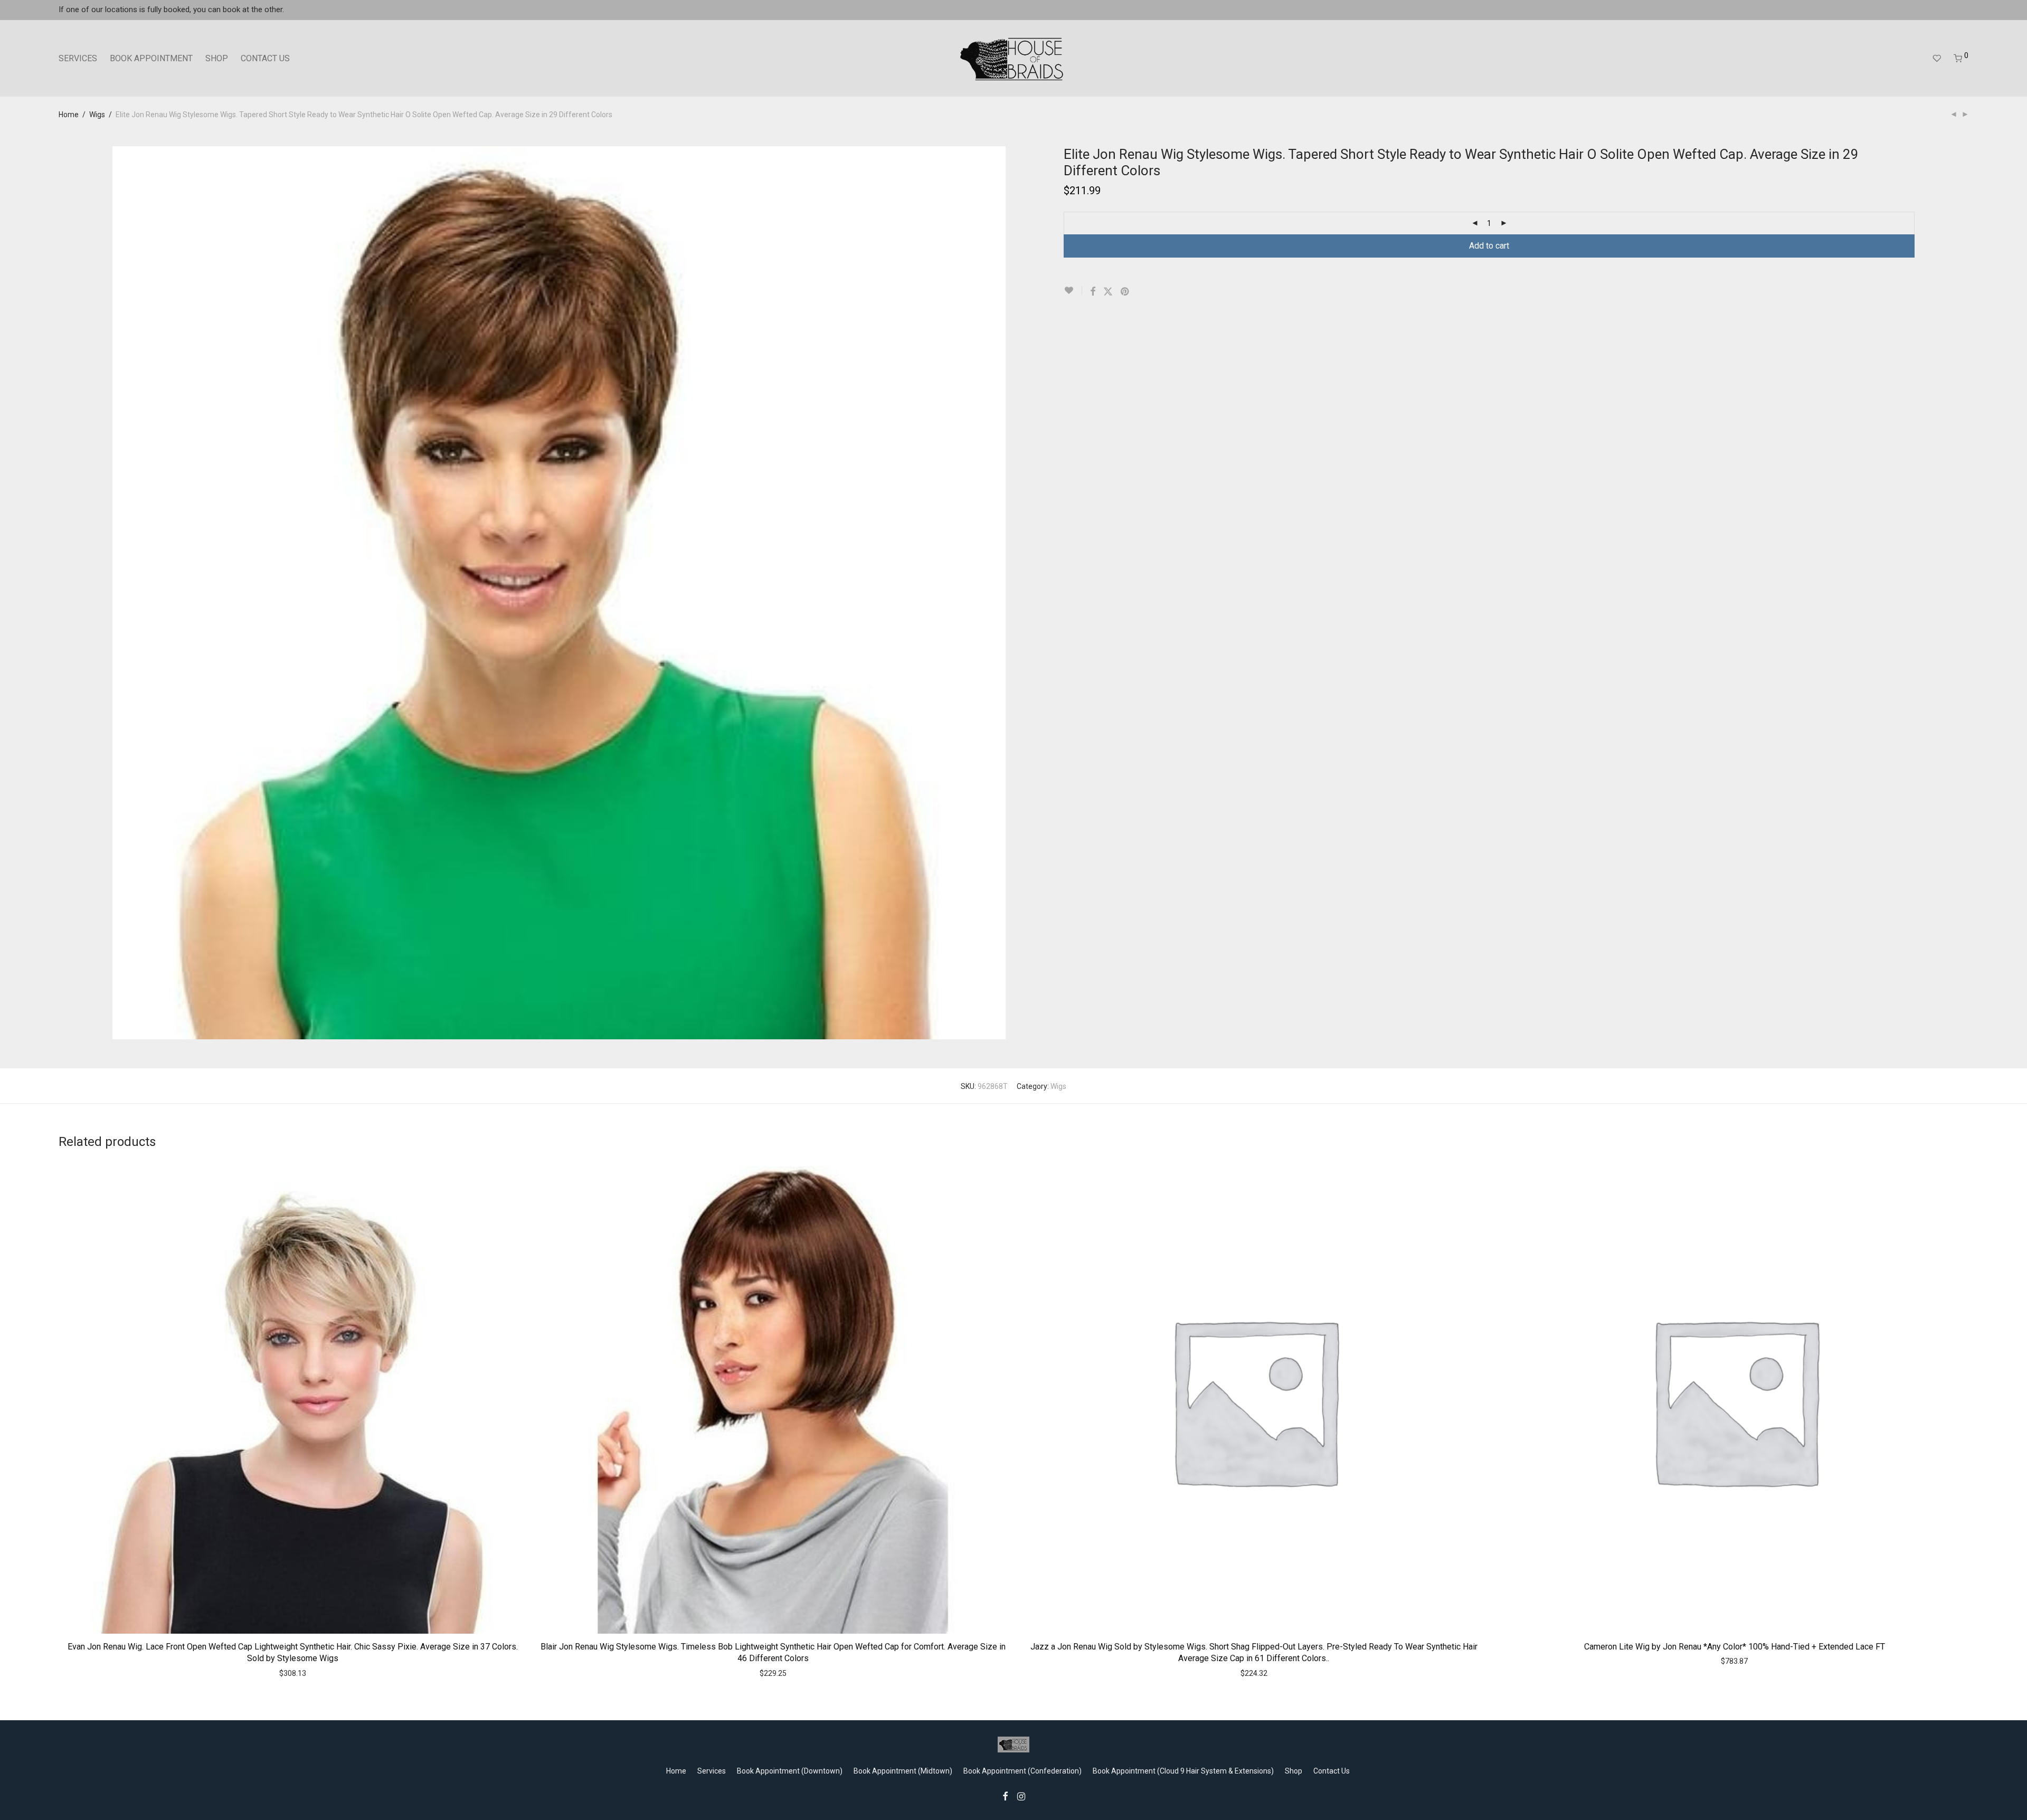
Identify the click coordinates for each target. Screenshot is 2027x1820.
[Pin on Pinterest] (1125, 292)
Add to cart (1489, 246)
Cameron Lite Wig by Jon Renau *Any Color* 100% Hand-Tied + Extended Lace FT (1735, 1647)
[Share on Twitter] (1108, 292)
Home (69, 115)
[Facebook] (1005, 1796)
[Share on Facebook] (1093, 292)
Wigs (97, 115)
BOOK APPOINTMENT (151, 58)
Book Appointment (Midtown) (903, 1771)
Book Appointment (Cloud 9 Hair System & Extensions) (1183, 1771)
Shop (1294, 1771)
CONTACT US (265, 58)
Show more (314, 1673)
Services (712, 1771)
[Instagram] (1021, 1796)
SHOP (217, 58)
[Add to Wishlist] (1073, 291)
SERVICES (78, 58)
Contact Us (1332, 1771)
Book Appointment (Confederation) (1022, 1771)
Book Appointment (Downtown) (790, 1771)
